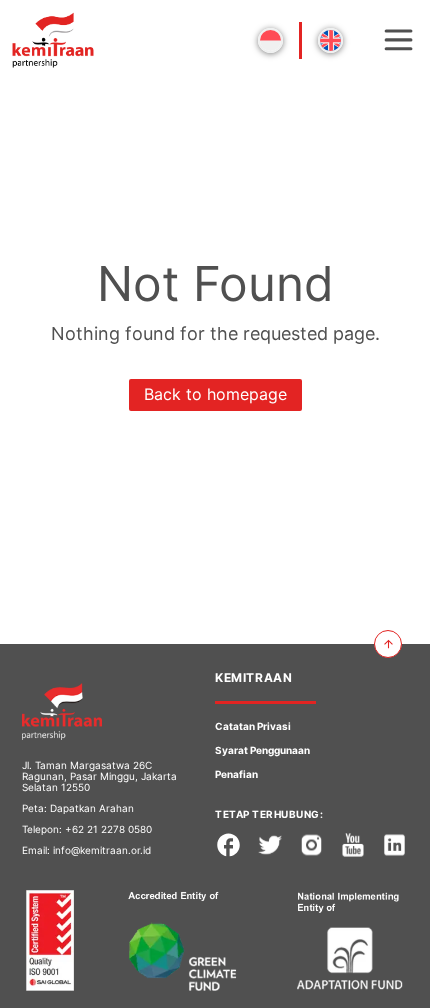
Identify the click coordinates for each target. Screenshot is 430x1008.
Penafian (236, 774)
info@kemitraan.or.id (102, 850)
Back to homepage (215, 394)
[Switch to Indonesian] (270, 40)
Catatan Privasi (253, 726)
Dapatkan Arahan (92, 808)
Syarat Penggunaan (262, 750)
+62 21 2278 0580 (108, 829)
